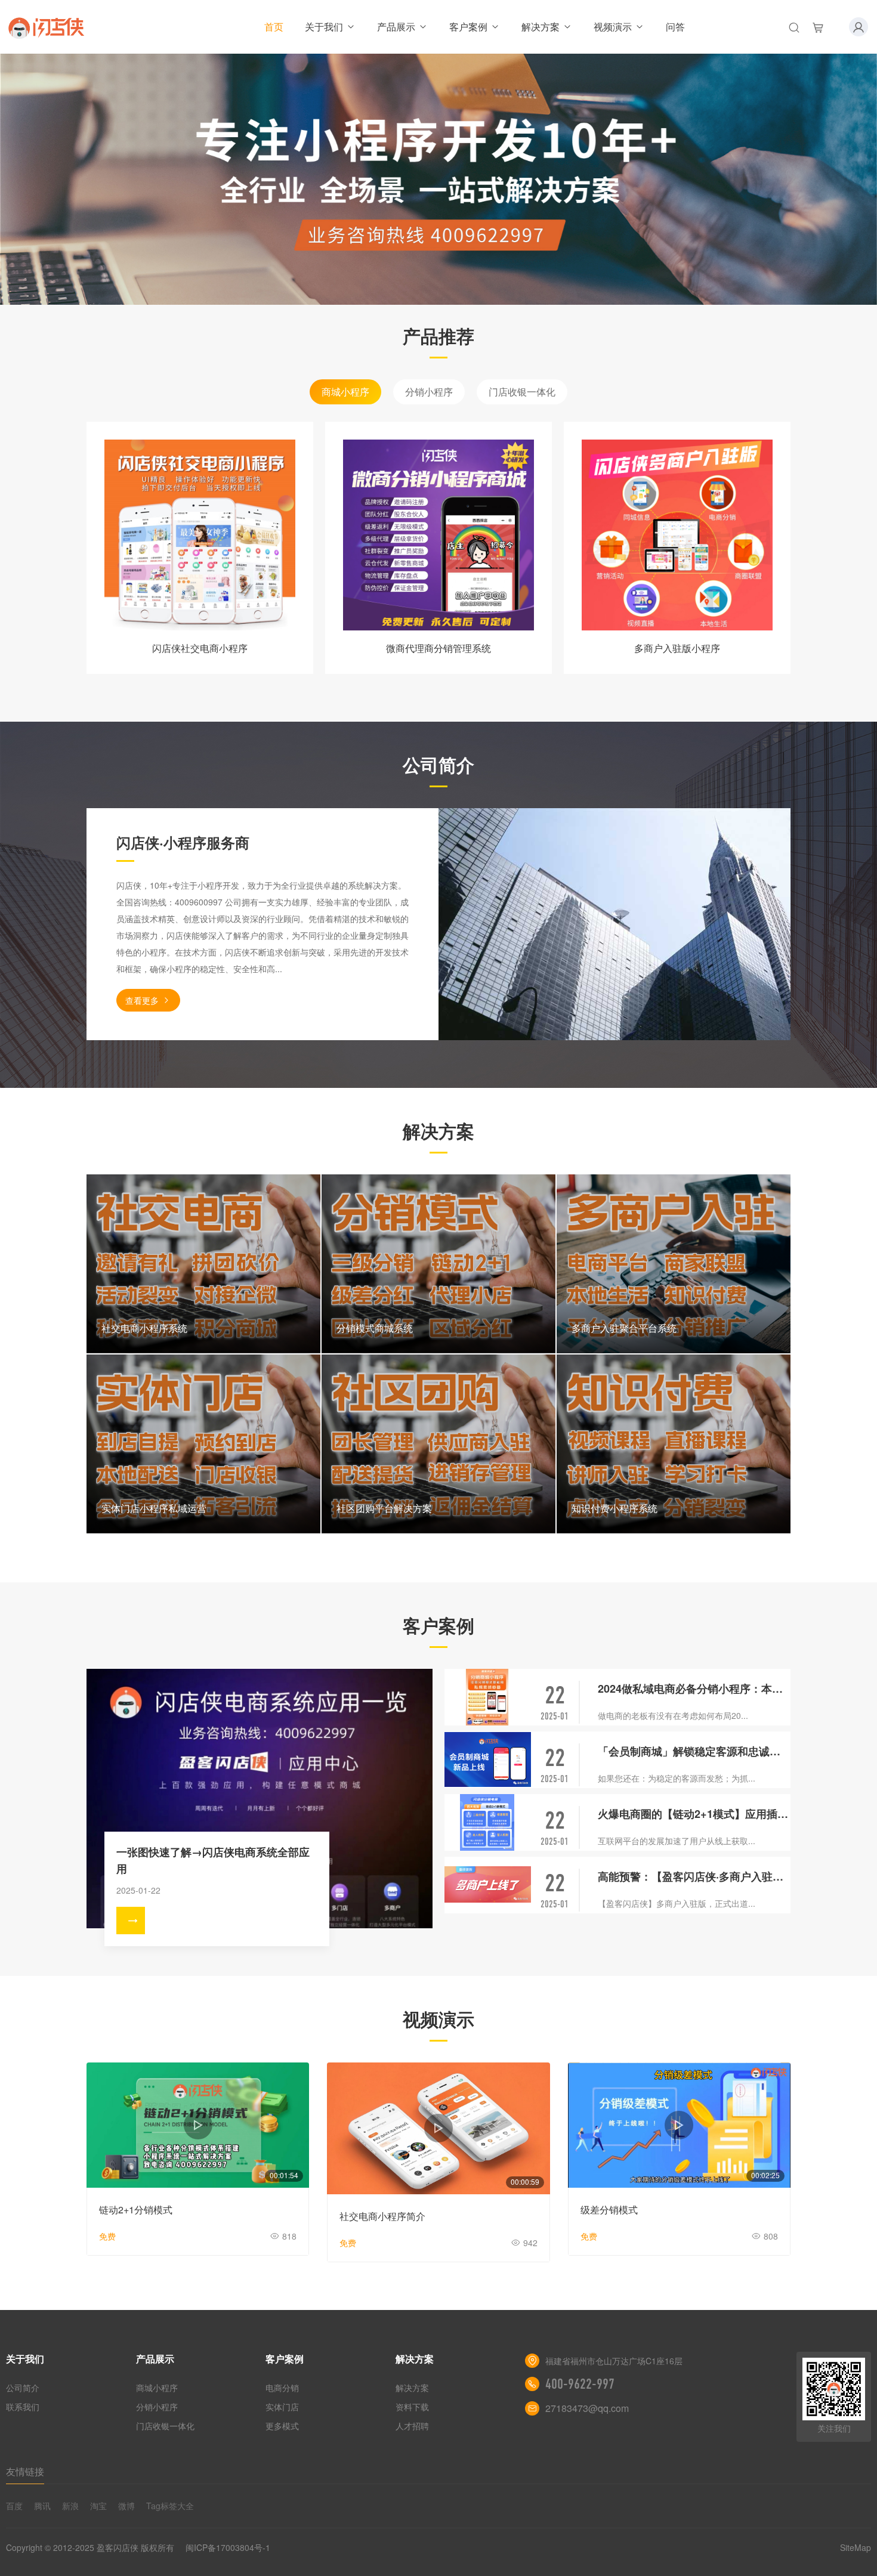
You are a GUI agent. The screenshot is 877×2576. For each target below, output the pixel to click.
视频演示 (613, 27)
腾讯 (42, 2506)
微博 (126, 2506)
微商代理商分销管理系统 (438, 648)
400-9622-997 (580, 2384)
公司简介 (23, 2388)
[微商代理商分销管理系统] (438, 535)
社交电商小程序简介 (382, 2216)
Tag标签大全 (170, 2506)
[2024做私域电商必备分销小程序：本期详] (488, 1697)
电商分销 (282, 2388)
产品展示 (396, 27)
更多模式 (282, 2426)
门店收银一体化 (522, 392)
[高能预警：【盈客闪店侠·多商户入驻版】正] (488, 1885)
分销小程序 (429, 392)
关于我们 (324, 27)
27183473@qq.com (587, 2408)
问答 (675, 27)
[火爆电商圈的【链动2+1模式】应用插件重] (488, 1822)
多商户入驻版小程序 (677, 648)
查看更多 (142, 1000)
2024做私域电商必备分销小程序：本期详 (694, 1689)
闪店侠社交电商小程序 (200, 648)
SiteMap (856, 2547)
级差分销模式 (609, 2209)
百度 (14, 2506)
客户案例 (468, 27)
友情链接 (25, 2471)
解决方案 (541, 27)
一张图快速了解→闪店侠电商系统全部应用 (213, 1860)
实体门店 (282, 2407)
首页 (274, 27)
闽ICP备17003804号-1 (228, 2547)
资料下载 (412, 2407)
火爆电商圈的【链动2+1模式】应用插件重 (694, 1814)
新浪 (70, 2506)
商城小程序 (345, 392)
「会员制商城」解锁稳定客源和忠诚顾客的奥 (694, 1751)
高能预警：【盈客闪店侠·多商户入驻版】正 (694, 1876)
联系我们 (23, 2407)
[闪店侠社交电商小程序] (200, 535)
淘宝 (98, 2506)
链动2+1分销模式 (136, 2209)
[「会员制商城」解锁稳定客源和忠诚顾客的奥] (488, 1760)
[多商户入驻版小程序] (677, 535)
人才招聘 (412, 2426)
